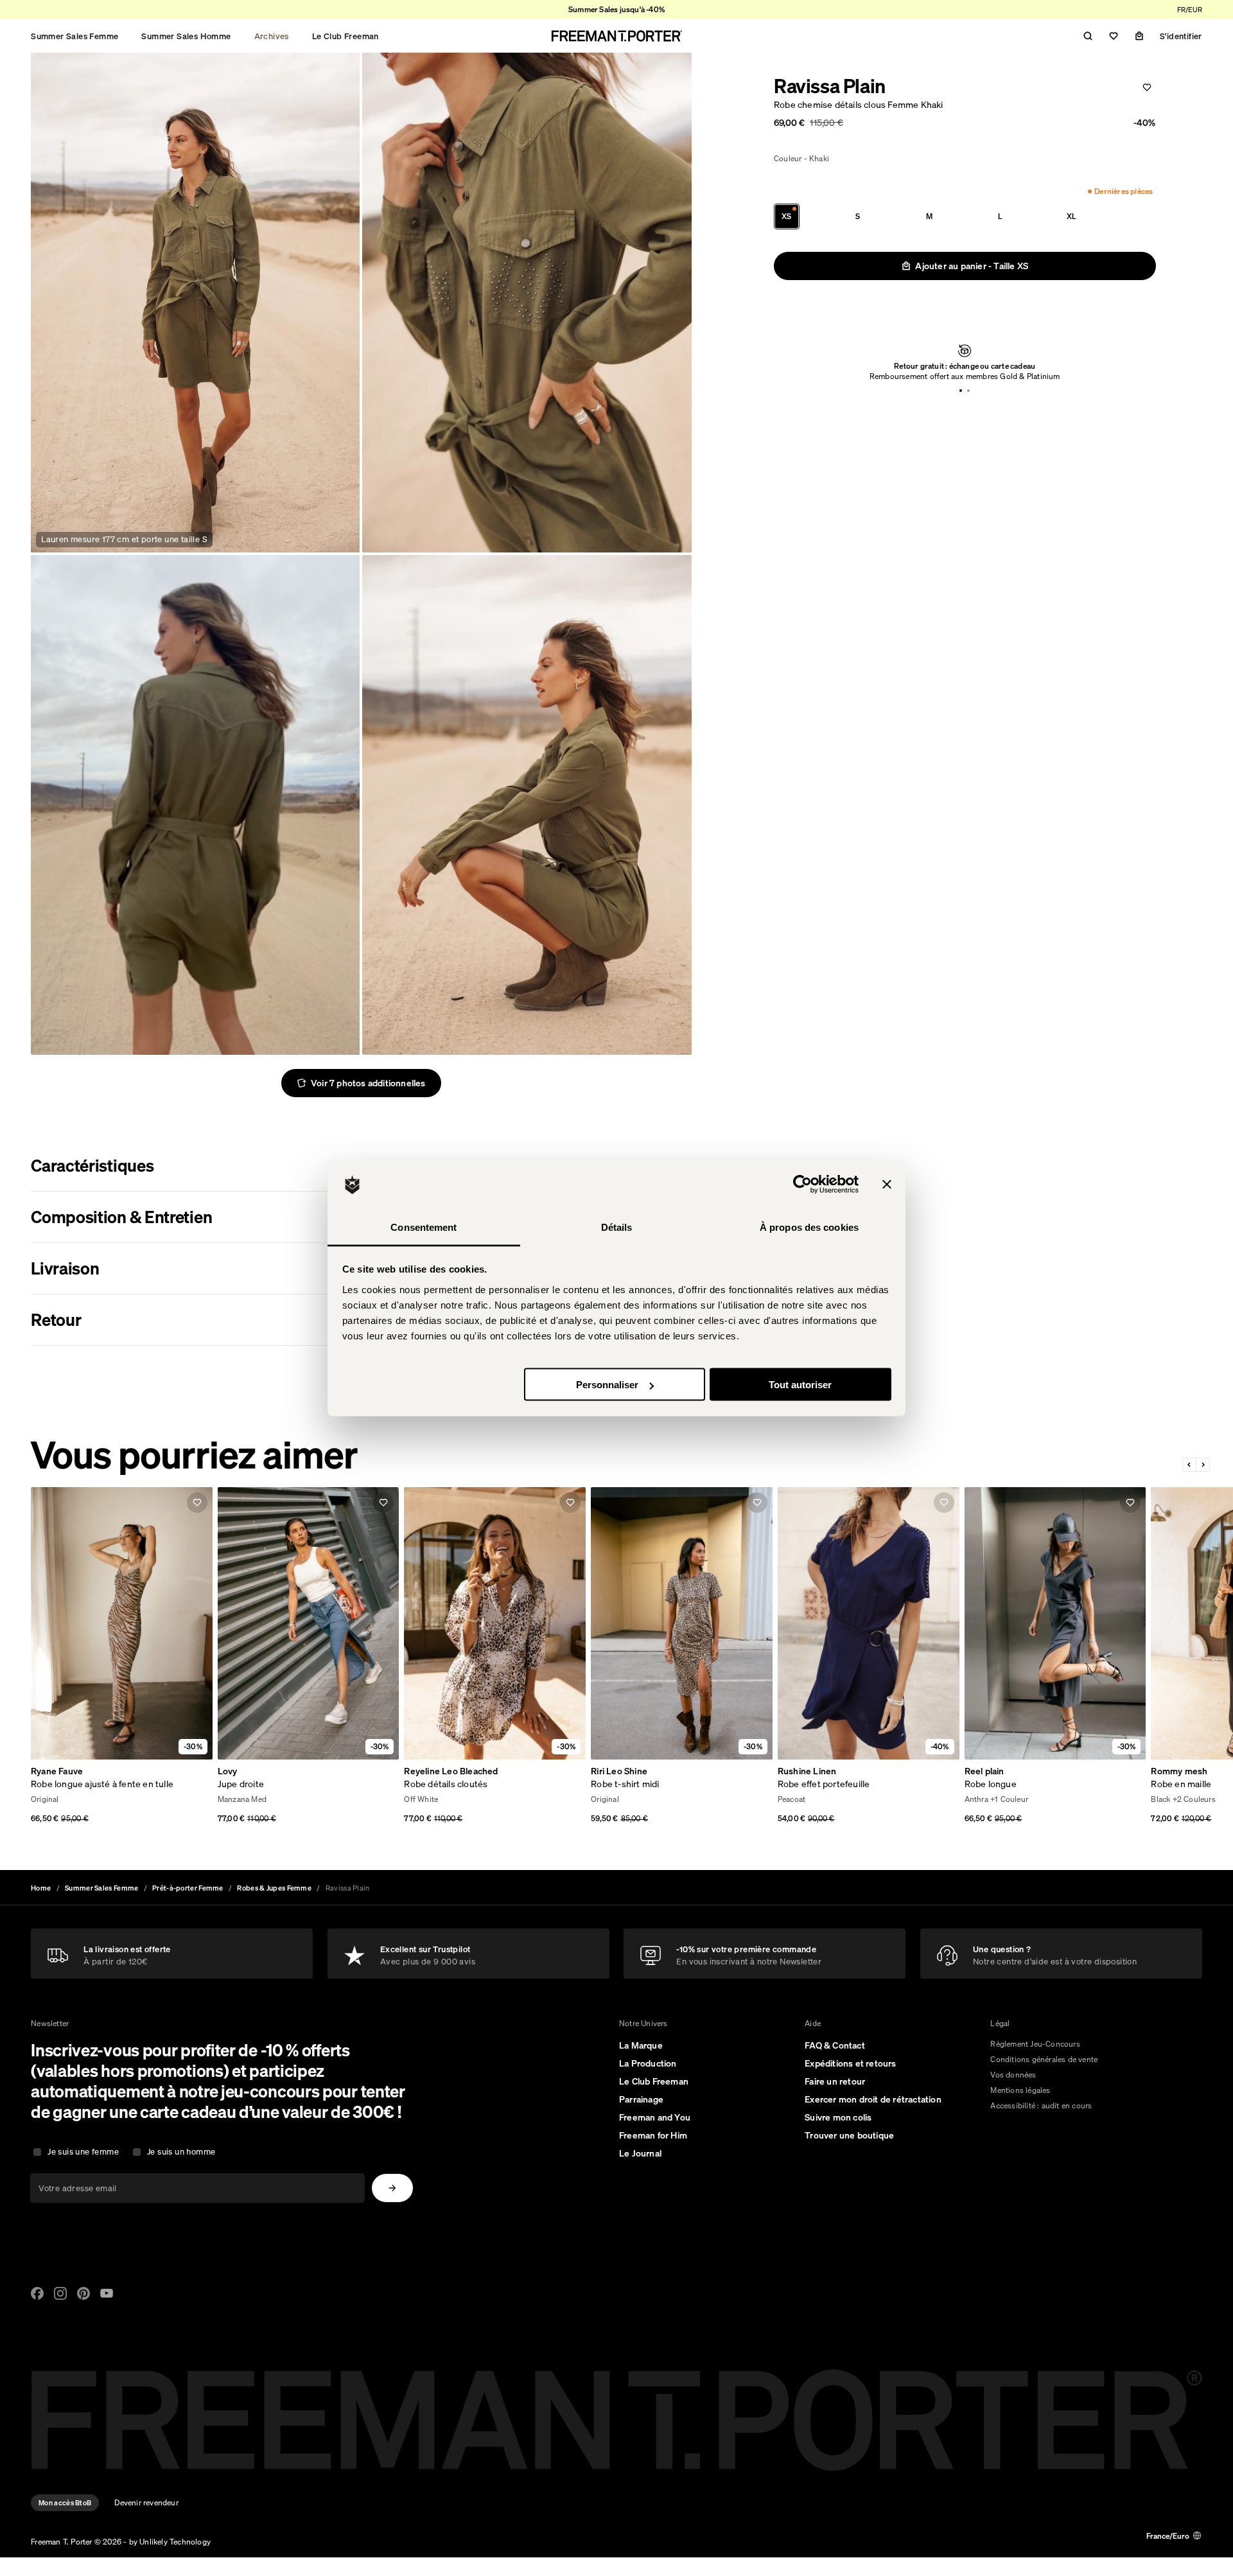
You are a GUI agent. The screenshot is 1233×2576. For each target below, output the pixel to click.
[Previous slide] (1190, 1465)
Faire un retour (835, 2081)
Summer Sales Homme (186, 36)
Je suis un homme (181, 2152)
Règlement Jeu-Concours (1035, 2044)
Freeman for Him (653, 2135)
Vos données (1013, 2075)
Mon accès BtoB (65, 2503)
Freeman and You (655, 2117)
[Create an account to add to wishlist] (1147, 87)
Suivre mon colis (838, 2117)
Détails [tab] (617, 1227)
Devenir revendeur (146, 2502)
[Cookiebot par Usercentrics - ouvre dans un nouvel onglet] (802, 1185)
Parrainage (641, 2099)
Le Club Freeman (345, 36)
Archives (272, 36)
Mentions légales (1020, 2090)
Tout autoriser (800, 1385)
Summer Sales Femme (74, 36)
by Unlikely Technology (170, 2542)
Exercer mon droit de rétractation (873, 2099)
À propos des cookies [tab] (809, 1227)
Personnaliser (607, 1385)
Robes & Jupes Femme (274, 1888)
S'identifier (1181, 36)
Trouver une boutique (849, 2135)
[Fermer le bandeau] (887, 1185)
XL (1071, 216)
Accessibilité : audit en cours (1041, 2105)
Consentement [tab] (424, 1227)
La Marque (641, 2045)
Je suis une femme (83, 2152)
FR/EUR (1190, 10)
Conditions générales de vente (1044, 2059)
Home (41, 1888)
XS (786, 216)
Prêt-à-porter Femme (188, 1888)
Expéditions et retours (850, 2063)
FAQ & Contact (835, 2045)
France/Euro (1168, 2536)
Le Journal (640, 2153)
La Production (648, 2063)
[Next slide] (1203, 1465)
